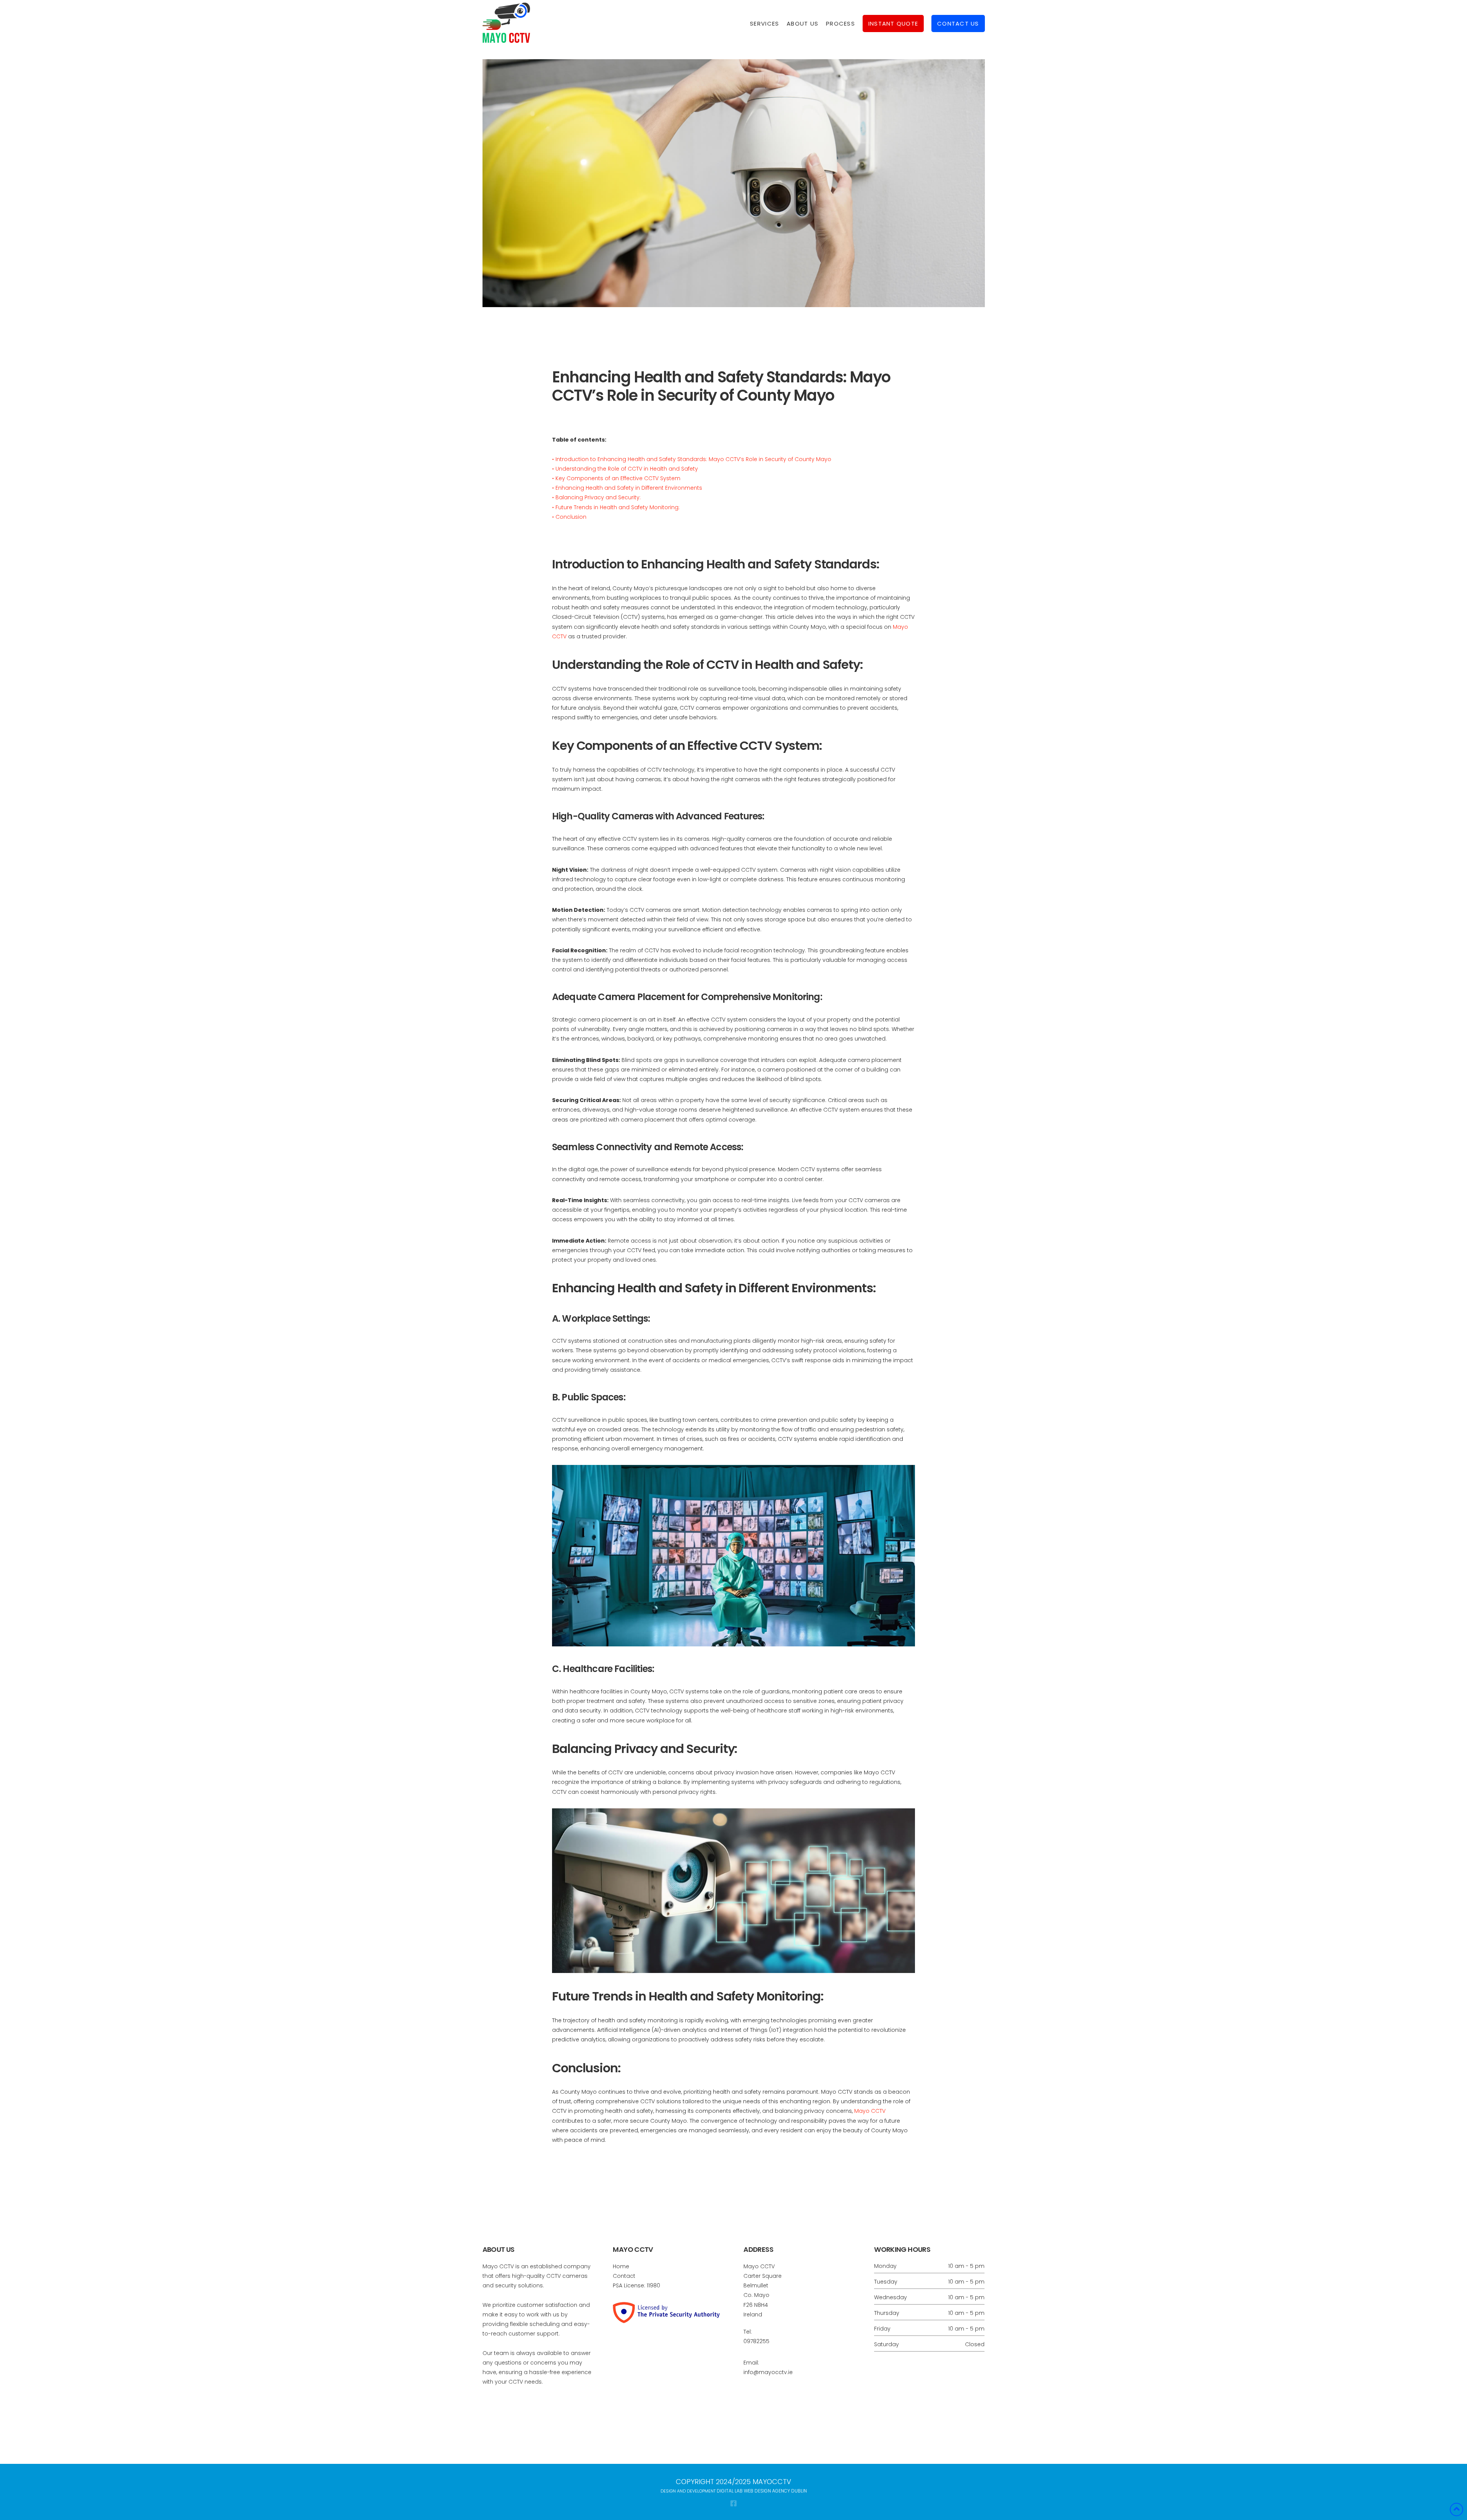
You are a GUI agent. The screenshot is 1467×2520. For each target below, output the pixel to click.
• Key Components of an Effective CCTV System (616, 478)
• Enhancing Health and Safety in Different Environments (627, 488)
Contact (624, 2276)
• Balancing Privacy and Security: (596, 497)
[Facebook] (733, 2503)
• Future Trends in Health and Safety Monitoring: (616, 507)
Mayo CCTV (870, 2111)
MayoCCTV (771, 2482)
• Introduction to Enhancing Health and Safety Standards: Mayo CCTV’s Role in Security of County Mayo (692, 459)
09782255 (756, 2341)
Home (621, 2266)
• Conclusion (569, 517)
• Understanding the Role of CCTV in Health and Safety (625, 469)
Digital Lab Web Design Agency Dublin (761, 2491)
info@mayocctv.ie (768, 2372)
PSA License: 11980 (636, 2285)
